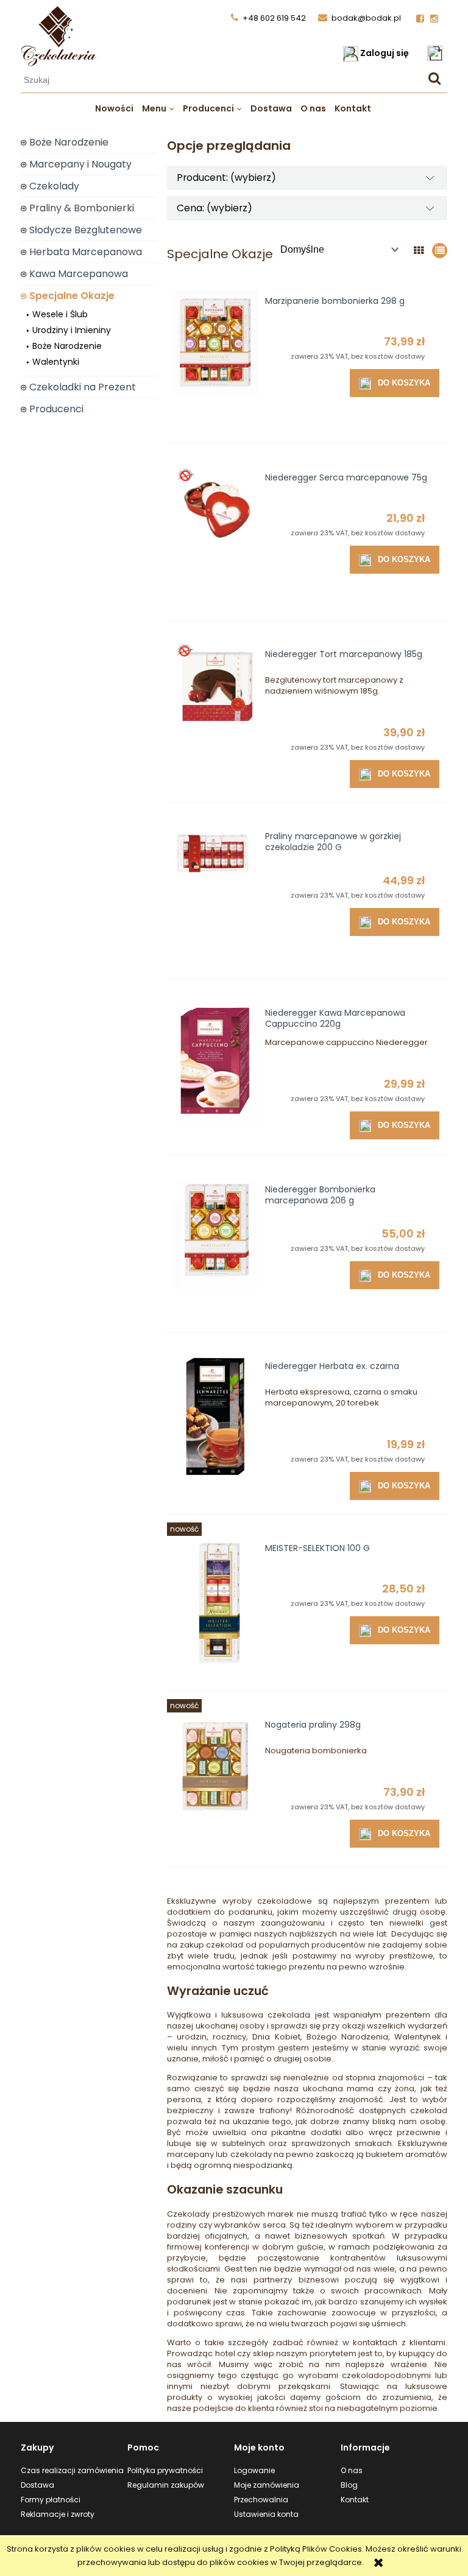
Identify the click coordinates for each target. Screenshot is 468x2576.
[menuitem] (114, 108)
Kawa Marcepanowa (79, 274)
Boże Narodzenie (69, 142)
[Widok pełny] (440, 251)
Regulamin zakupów (166, 2485)
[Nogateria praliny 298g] (217, 1783)
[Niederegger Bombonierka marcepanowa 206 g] (217, 1248)
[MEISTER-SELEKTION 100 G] (217, 1606)
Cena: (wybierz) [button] (214, 208)
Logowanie (254, 2470)
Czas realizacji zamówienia (72, 2470)
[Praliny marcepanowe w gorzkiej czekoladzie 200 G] (217, 895)
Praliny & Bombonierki (82, 208)
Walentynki (56, 362)
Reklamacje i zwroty (58, 2514)
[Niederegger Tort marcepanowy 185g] (217, 713)
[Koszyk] (437, 53)
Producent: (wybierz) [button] (226, 178)
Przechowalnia (261, 2500)
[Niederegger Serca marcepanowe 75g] (217, 536)
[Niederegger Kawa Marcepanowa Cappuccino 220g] (217, 1071)
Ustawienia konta (266, 2514)
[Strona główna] (59, 54)
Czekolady (54, 186)
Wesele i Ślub (60, 314)
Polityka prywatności (165, 2470)
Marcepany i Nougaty (80, 164)
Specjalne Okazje (72, 296)
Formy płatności (51, 2500)
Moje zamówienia (267, 2485)
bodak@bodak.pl (366, 18)
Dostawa (37, 2485)
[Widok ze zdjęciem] (419, 251)
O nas (352, 2470)
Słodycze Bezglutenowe (86, 230)
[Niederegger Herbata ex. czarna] (217, 1424)
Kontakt (355, 2500)
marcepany (190, 2154)
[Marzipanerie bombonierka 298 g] (217, 359)
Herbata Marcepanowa (86, 252)
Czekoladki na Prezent (83, 387)
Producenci (56, 409)
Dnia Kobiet (276, 2037)
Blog (349, 2485)
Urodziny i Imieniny (72, 330)
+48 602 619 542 (274, 18)
